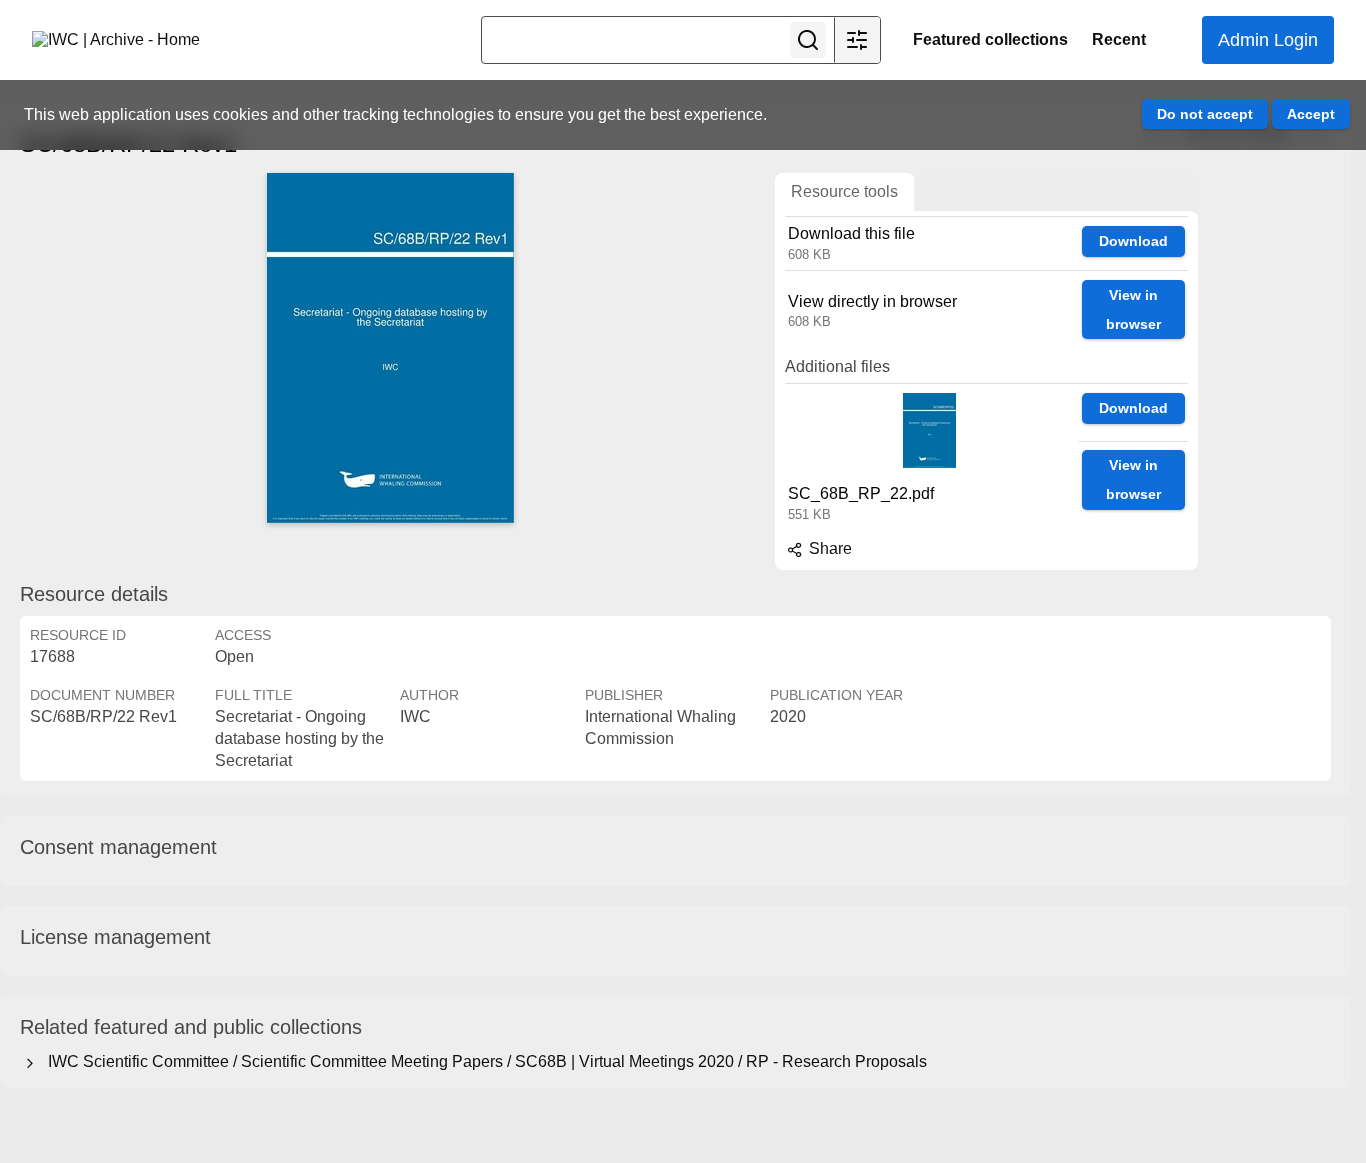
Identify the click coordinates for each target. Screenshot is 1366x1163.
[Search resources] (808, 40)
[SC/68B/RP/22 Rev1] (390, 348)
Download (1133, 241)
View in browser (1133, 309)
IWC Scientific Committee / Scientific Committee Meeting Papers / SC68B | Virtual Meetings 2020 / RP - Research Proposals (483, 1061)
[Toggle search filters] (857, 40)
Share (828, 548)
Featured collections (990, 39)
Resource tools (844, 191)
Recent (1119, 39)
